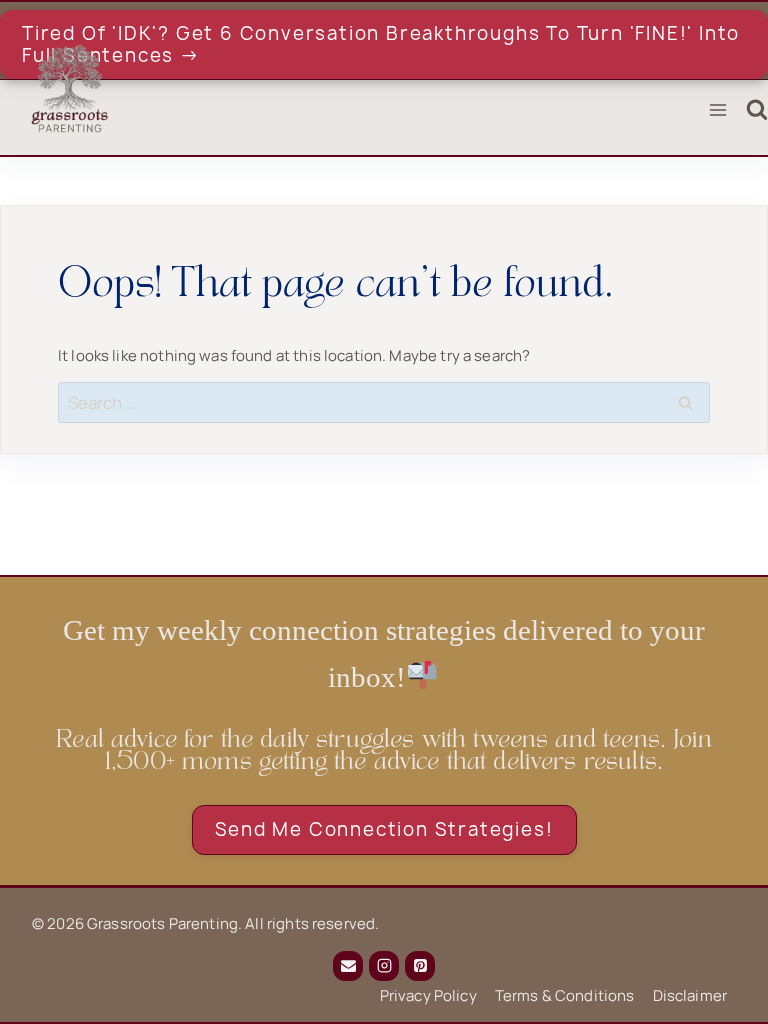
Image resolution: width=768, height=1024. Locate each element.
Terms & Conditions (565, 995)
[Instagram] (384, 966)
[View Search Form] (757, 110)
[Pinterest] (420, 966)
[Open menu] (717, 110)
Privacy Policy (428, 995)
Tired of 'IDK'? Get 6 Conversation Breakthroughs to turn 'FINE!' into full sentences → (381, 44)
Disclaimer (690, 995)
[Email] (348, 966)
